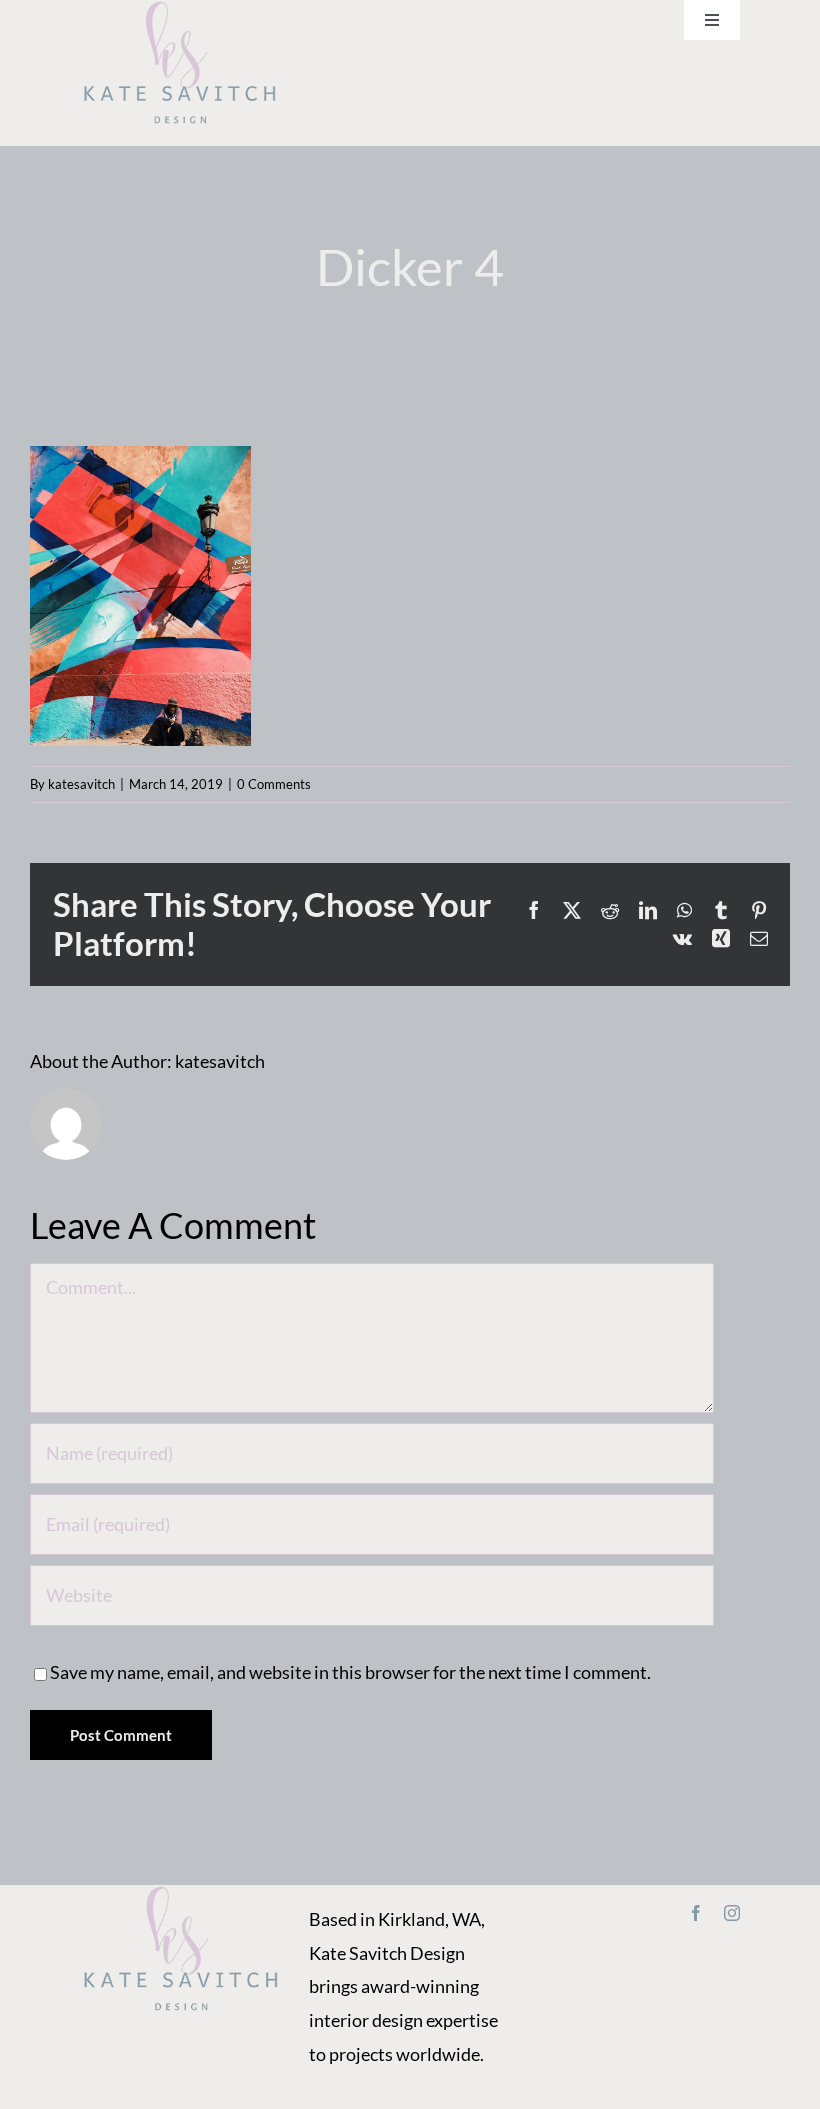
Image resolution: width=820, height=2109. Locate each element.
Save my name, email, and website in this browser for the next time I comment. (350, 1672)
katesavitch (81, 784)
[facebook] (696, 1913)
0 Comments (274, 784)
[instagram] (732, 1913)
